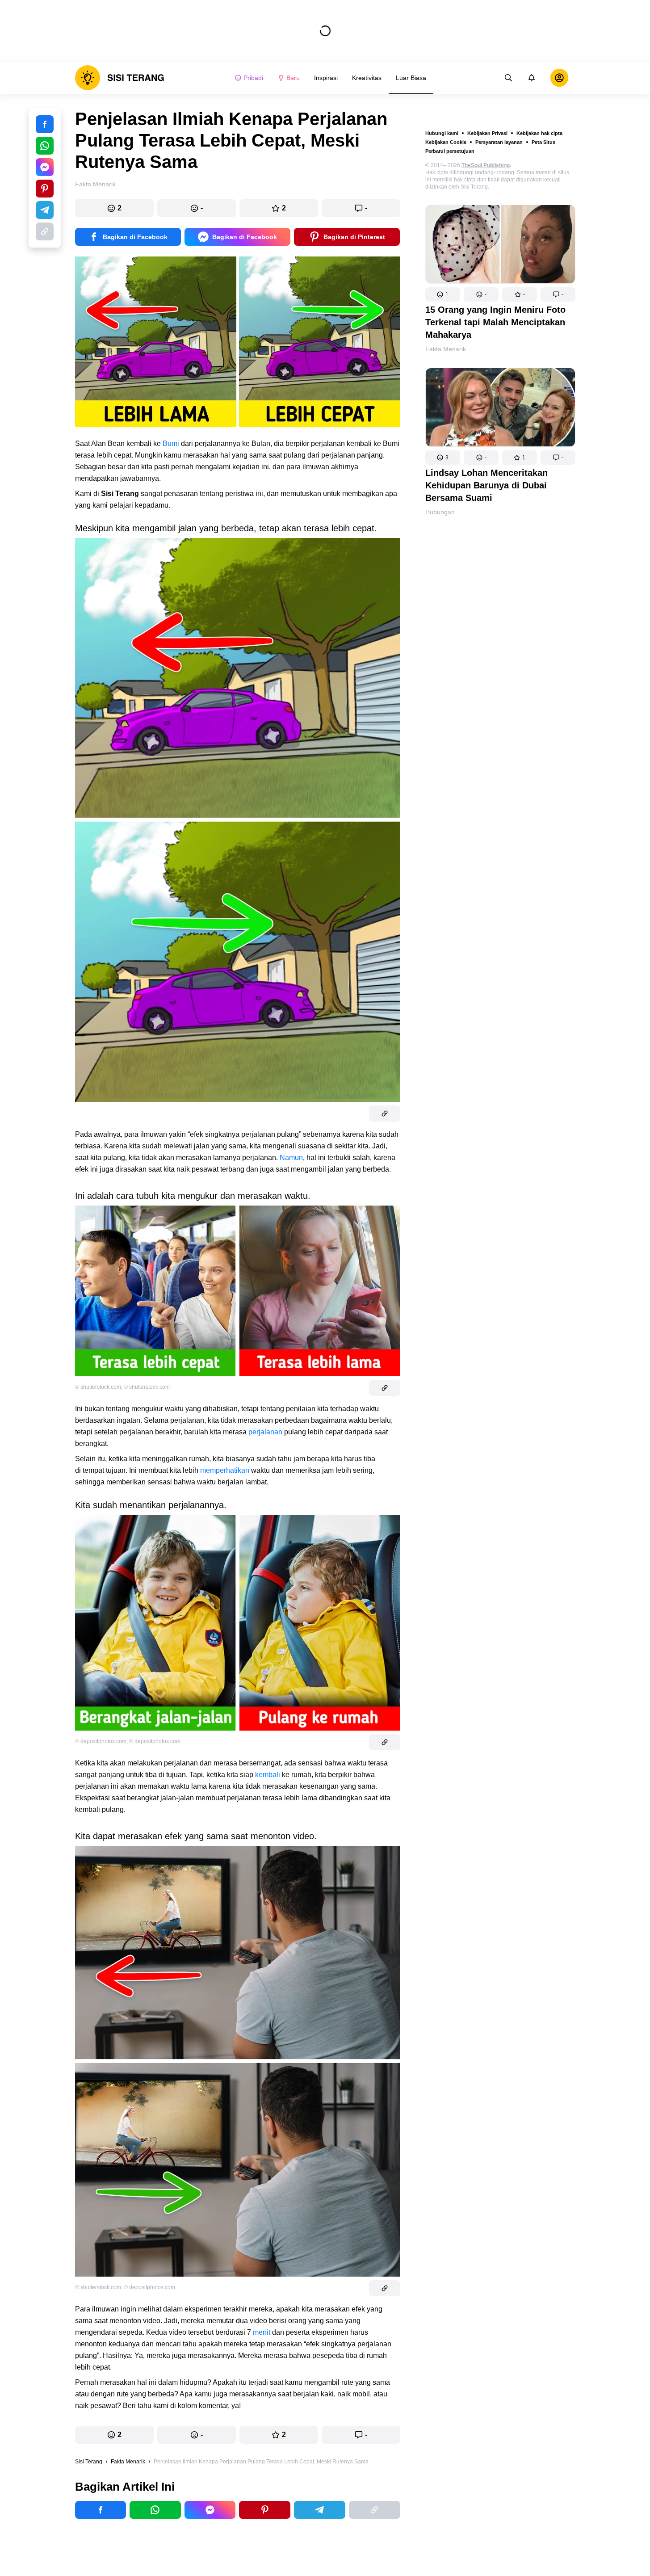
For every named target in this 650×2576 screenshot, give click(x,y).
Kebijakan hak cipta (539, 133)
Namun (291, 1158)
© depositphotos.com (101, 1741)
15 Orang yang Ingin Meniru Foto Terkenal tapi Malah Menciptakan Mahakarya (495, 322)
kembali (268, 1775)
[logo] (120, 78)
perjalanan (265, 1432)
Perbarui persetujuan (450, 151)
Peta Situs (543, 142)
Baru (293, 78)
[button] (443, 294)
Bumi (171, 443)
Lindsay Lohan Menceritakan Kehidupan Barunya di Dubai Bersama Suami (486, 485)
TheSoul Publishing (486, 165)
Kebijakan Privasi (487, 133)
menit (262, 2332)
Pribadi (253, 78)
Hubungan (440, 512)
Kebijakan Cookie (446, 142)
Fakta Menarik (446, 349)
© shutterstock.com (98, 1387)
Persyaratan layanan (499, 142)
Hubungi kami (442, 133)
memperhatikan (224, 1470)
